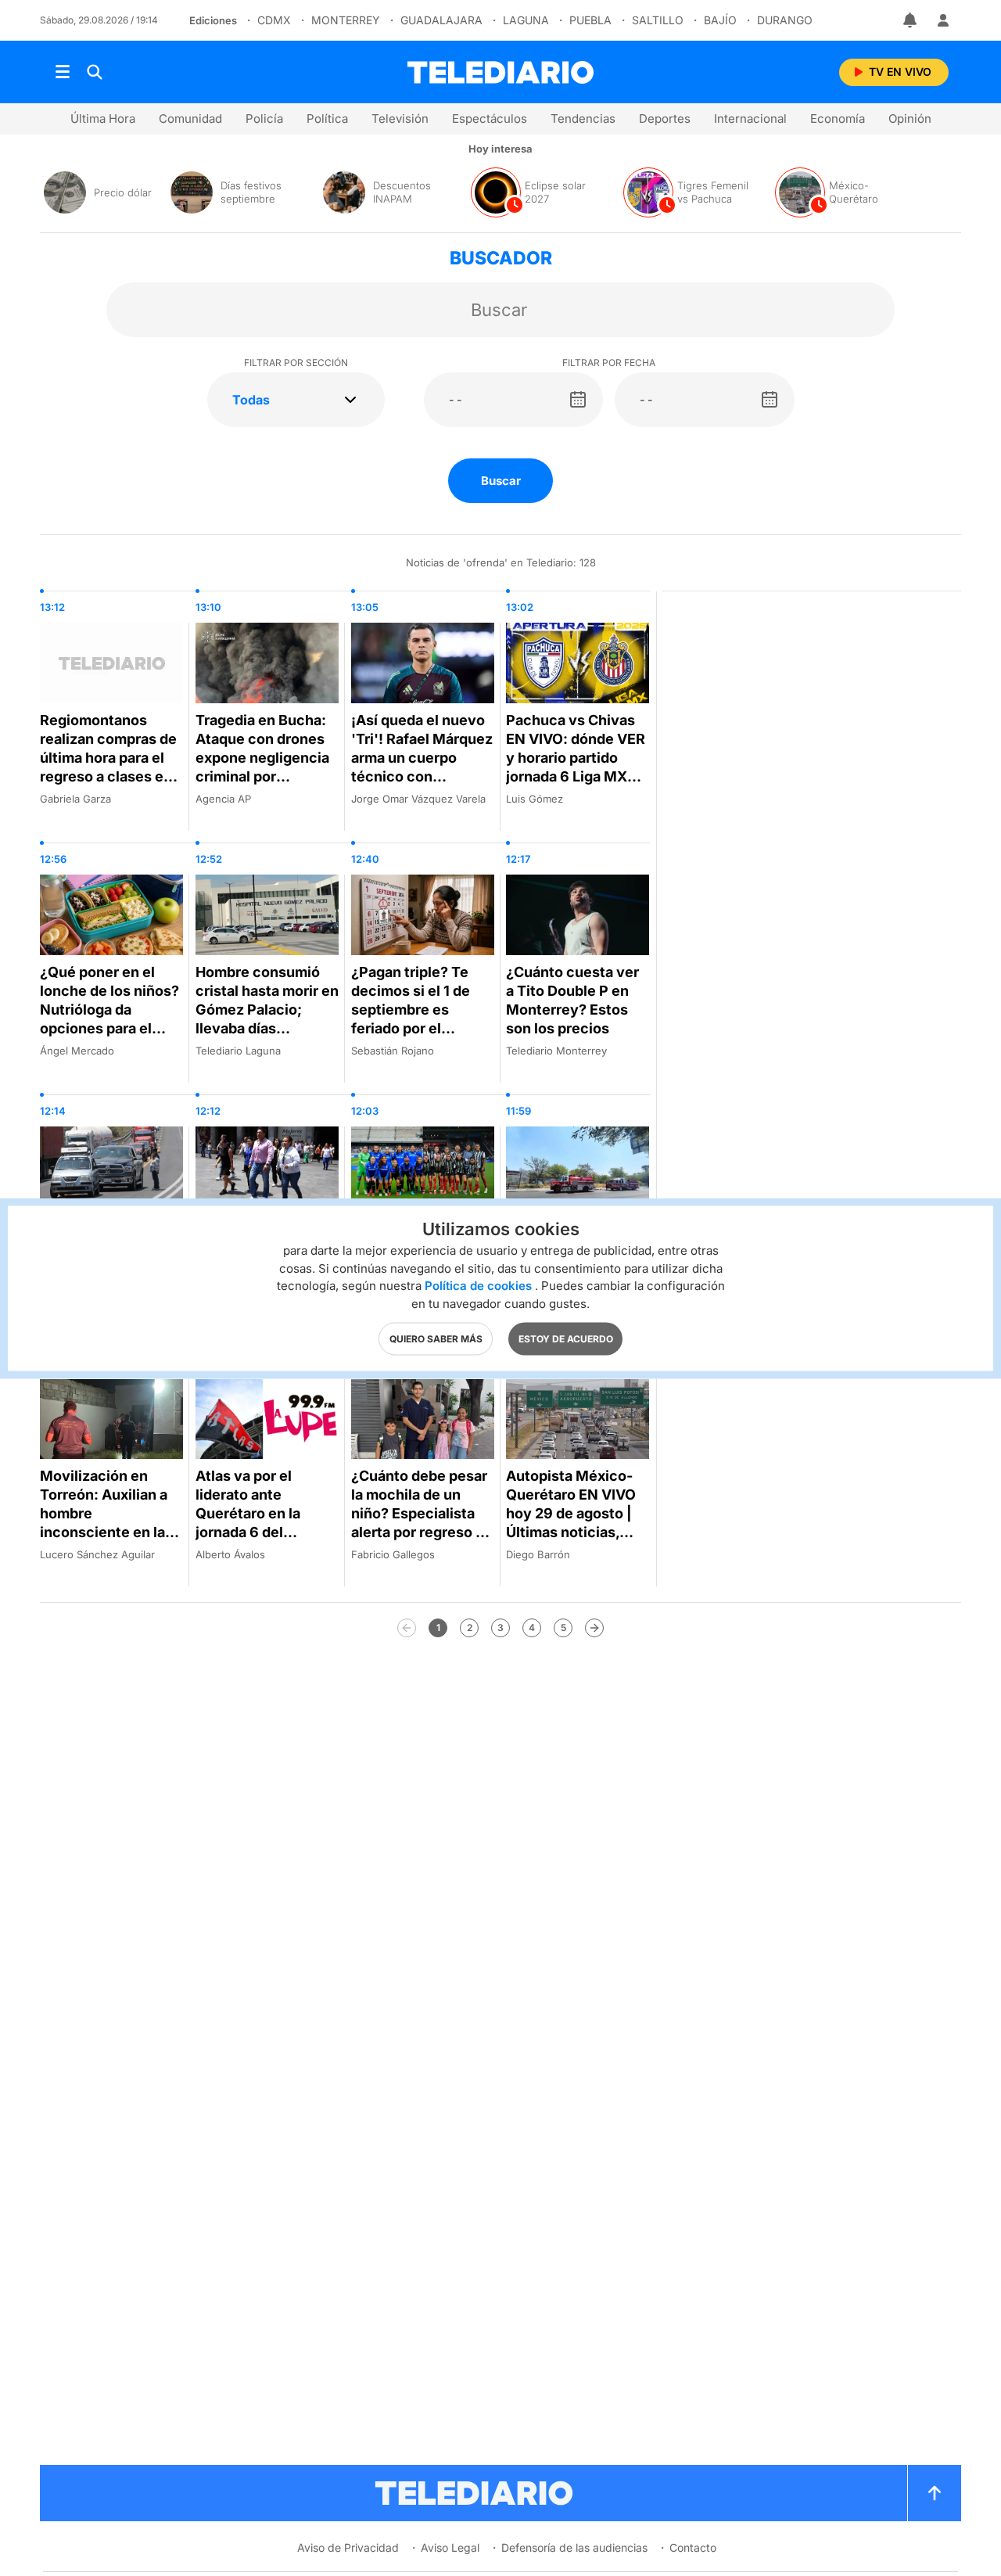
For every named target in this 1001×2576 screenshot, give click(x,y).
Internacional (750, 119)
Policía (264, 119)
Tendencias (583, 119)
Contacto (693, 2547)
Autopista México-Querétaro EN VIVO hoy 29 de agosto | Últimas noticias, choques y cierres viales (571, 1523)
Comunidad (190, 119)
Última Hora (103, 119)
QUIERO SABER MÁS (436, 1338)
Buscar (501, 481)
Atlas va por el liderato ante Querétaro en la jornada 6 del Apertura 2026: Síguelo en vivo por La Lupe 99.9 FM (261, 1532)
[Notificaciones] (911, 20)
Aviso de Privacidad (348, 2547)
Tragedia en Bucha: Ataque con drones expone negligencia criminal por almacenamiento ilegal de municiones (265, 767)
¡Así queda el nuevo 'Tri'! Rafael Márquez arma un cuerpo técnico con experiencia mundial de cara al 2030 (422, 767)
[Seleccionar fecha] (578, 400)
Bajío (720, 20)
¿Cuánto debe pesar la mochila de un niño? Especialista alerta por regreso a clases (419, 1513)
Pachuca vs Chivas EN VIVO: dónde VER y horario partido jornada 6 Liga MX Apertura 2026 (576, 758)
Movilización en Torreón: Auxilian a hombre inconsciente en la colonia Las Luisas (104, 1513)
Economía (838, 119)
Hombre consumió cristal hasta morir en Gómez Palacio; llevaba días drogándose (267, 1010)
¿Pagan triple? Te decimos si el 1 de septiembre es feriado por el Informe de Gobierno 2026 (421, 1019)
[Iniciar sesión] (943, 20)
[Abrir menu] (63, 72)
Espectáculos (490, 119)
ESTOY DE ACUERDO (566, 1338)
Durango (785, 20)
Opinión (910, 119)
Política (327, 119)
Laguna (526, 20)
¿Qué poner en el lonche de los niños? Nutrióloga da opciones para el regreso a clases (109, 1010)
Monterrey (346, 20)
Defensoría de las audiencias (574, 2547)
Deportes (665, 119)
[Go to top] (935, 2493)
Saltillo (658, 20)
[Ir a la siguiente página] (594, 1628)
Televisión (400, 119)
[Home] (500, 72)
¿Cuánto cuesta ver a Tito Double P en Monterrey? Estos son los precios (572, 1000)
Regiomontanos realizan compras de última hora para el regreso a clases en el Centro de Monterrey (108, 767)
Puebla (590, 20)
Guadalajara (441, 20)
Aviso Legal (450, 2547)
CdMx (274, 20)
